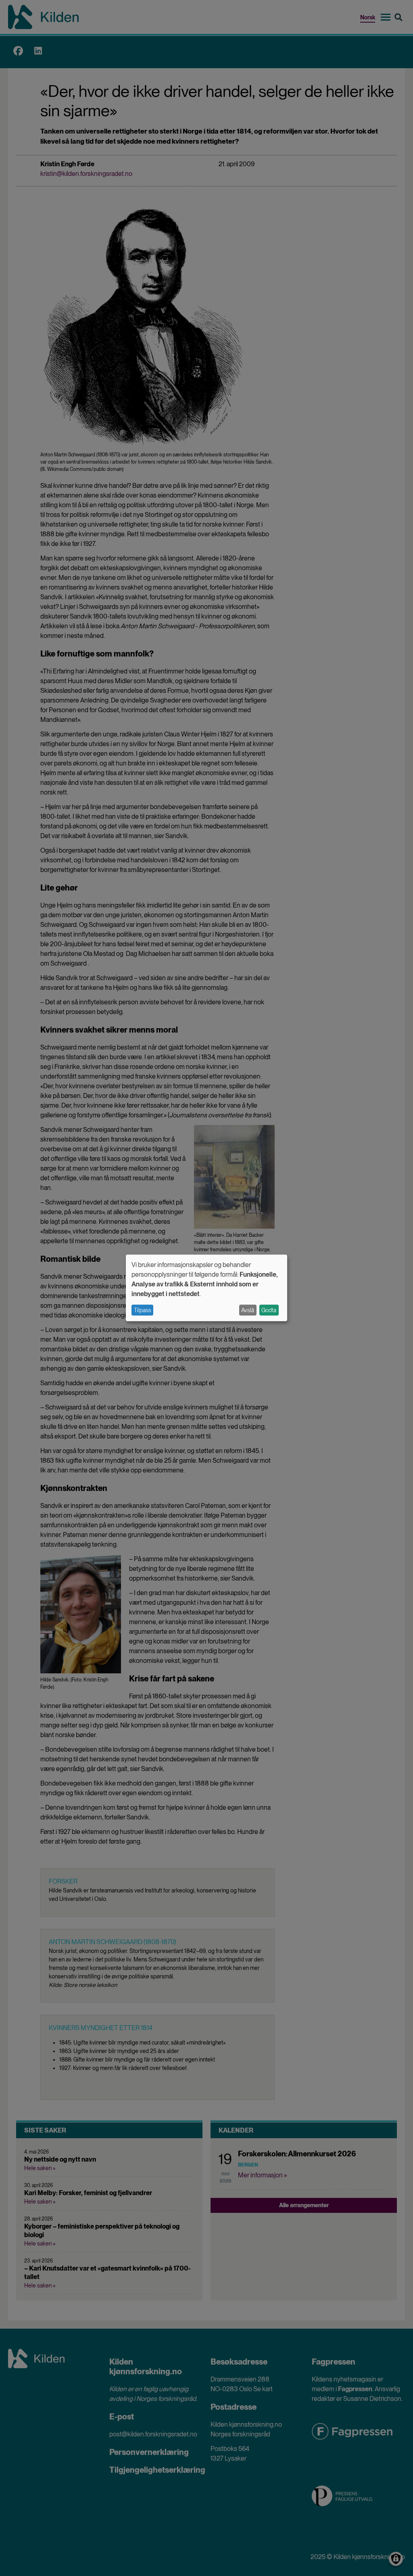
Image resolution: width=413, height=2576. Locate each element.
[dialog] (206, 1288)
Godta (269, 1310)
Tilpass (143, 1310)
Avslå (248, 1310)
